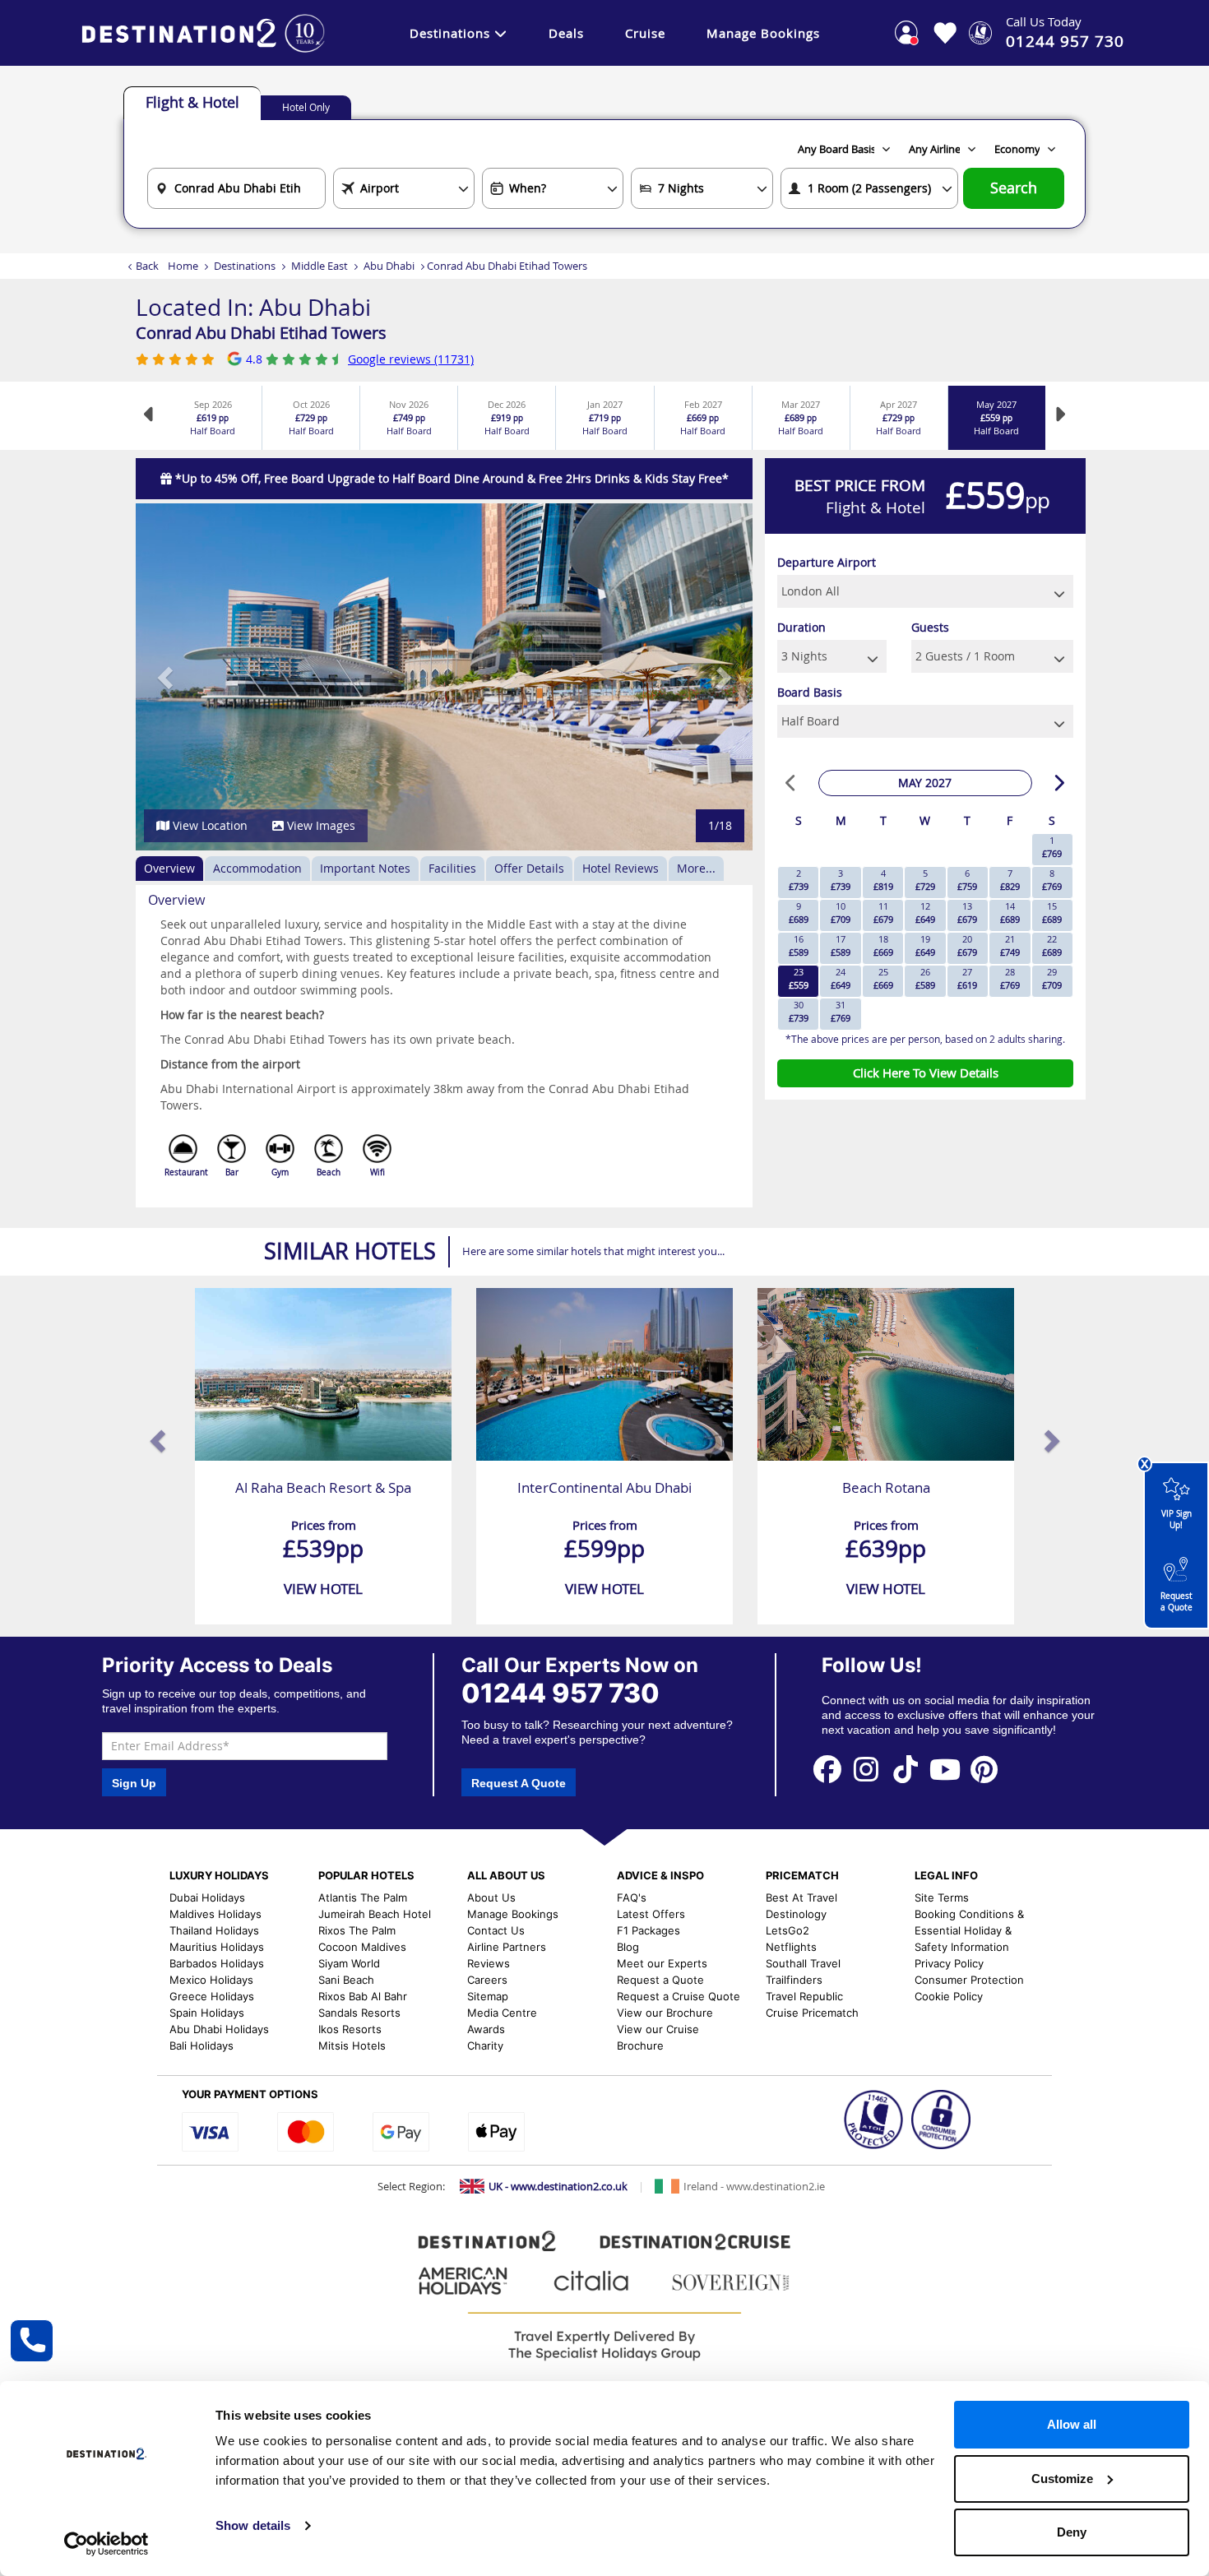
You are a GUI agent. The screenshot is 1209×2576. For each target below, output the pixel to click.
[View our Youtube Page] (945, 1769)
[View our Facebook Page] (827, 1769)
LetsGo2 (787, 1930)
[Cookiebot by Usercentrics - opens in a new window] (107, 2544)
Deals (566, 33)
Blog (628, 1947)
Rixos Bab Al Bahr (363, 1996)
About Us (491, 1897)
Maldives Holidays (215, 1914)
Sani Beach (346, 1980)
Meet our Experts (662, 1963)
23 (799, 978)
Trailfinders (794, 1980)
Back (147, 266)
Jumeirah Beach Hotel (375, 1914)
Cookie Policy (949, 1996)
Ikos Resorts (350, 2029)
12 (925, 913)
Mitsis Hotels (352, 2046)
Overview (169, 868)
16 (799, 945)
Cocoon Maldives (362, 1947)
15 (1052, 913)
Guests (930, 627)
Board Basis (810, 692)
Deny (1072, 2532)
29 (1052, 978)
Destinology (796, 1914)
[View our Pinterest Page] (984, 1769)
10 (841, 913)
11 (883, 913)
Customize (1062, 2479)
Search (1014, 188)
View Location (208, 825)
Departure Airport (827, 562)
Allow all (1072, 2424)
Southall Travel (803, 1963)
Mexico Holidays (211, 1980)
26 (925, 978)
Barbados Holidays (217, 1963)
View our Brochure (665, 2013)
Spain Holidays (207, 2013)
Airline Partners (507, 1947)
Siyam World (349, 1963)
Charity (485, 2046)
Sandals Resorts (359, 2013)
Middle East (320, 266)
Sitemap (488, 1996)
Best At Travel (801, 1897)
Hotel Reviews (621, 868)
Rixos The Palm (357, 1930)
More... (696, 868)
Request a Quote (1177, 1602)
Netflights (791, 1947)
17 (841, 945)
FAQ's (632, 1897)
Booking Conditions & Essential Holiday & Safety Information (969, 1930)
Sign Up (134, 1783)
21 (1010, 945)
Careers (487, 1980)
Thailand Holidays (214, 1930)
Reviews (489, 1963)
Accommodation (257, 868)
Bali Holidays (201, 2046)
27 (967, 978)
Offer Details (529, 868)
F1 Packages (649, 1930)
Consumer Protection (969, 1980)
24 (841, 978)
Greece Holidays (212, 1996)
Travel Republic (804, 1996)
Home (183, 266)
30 (799, 1011)
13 (967, 913)
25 (883, 978)
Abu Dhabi (389, 266)
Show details (253, 2525)
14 (1010, 913)
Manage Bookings (763, 33)
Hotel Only (306, 107)
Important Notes (365, 868)
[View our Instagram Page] (867, 1769)
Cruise (645, 33)
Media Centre (502, 2013)
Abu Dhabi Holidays (219, 2029)
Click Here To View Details (926, 1073)
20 (967, 945)
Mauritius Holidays (217, 1947)
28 (1010, 978)
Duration (801, 627)
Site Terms (942, 1897)
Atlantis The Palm (363, 1897)
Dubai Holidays (207, 1897)
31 (841, 1011)
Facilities (452, 868)
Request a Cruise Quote (679, 1996)
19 (925, 945)
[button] (167, 677)
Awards (486, 2029)
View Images (320, 825)
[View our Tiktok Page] (906, 1769)
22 (1052, 945)
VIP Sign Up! (1177, 1520)
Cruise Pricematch (812, 2013)
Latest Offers (651, 1914)
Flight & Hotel (192, 102)
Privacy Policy (949, 1963)
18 (883, 945)
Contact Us (496, 1930)
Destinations (450, 33)
